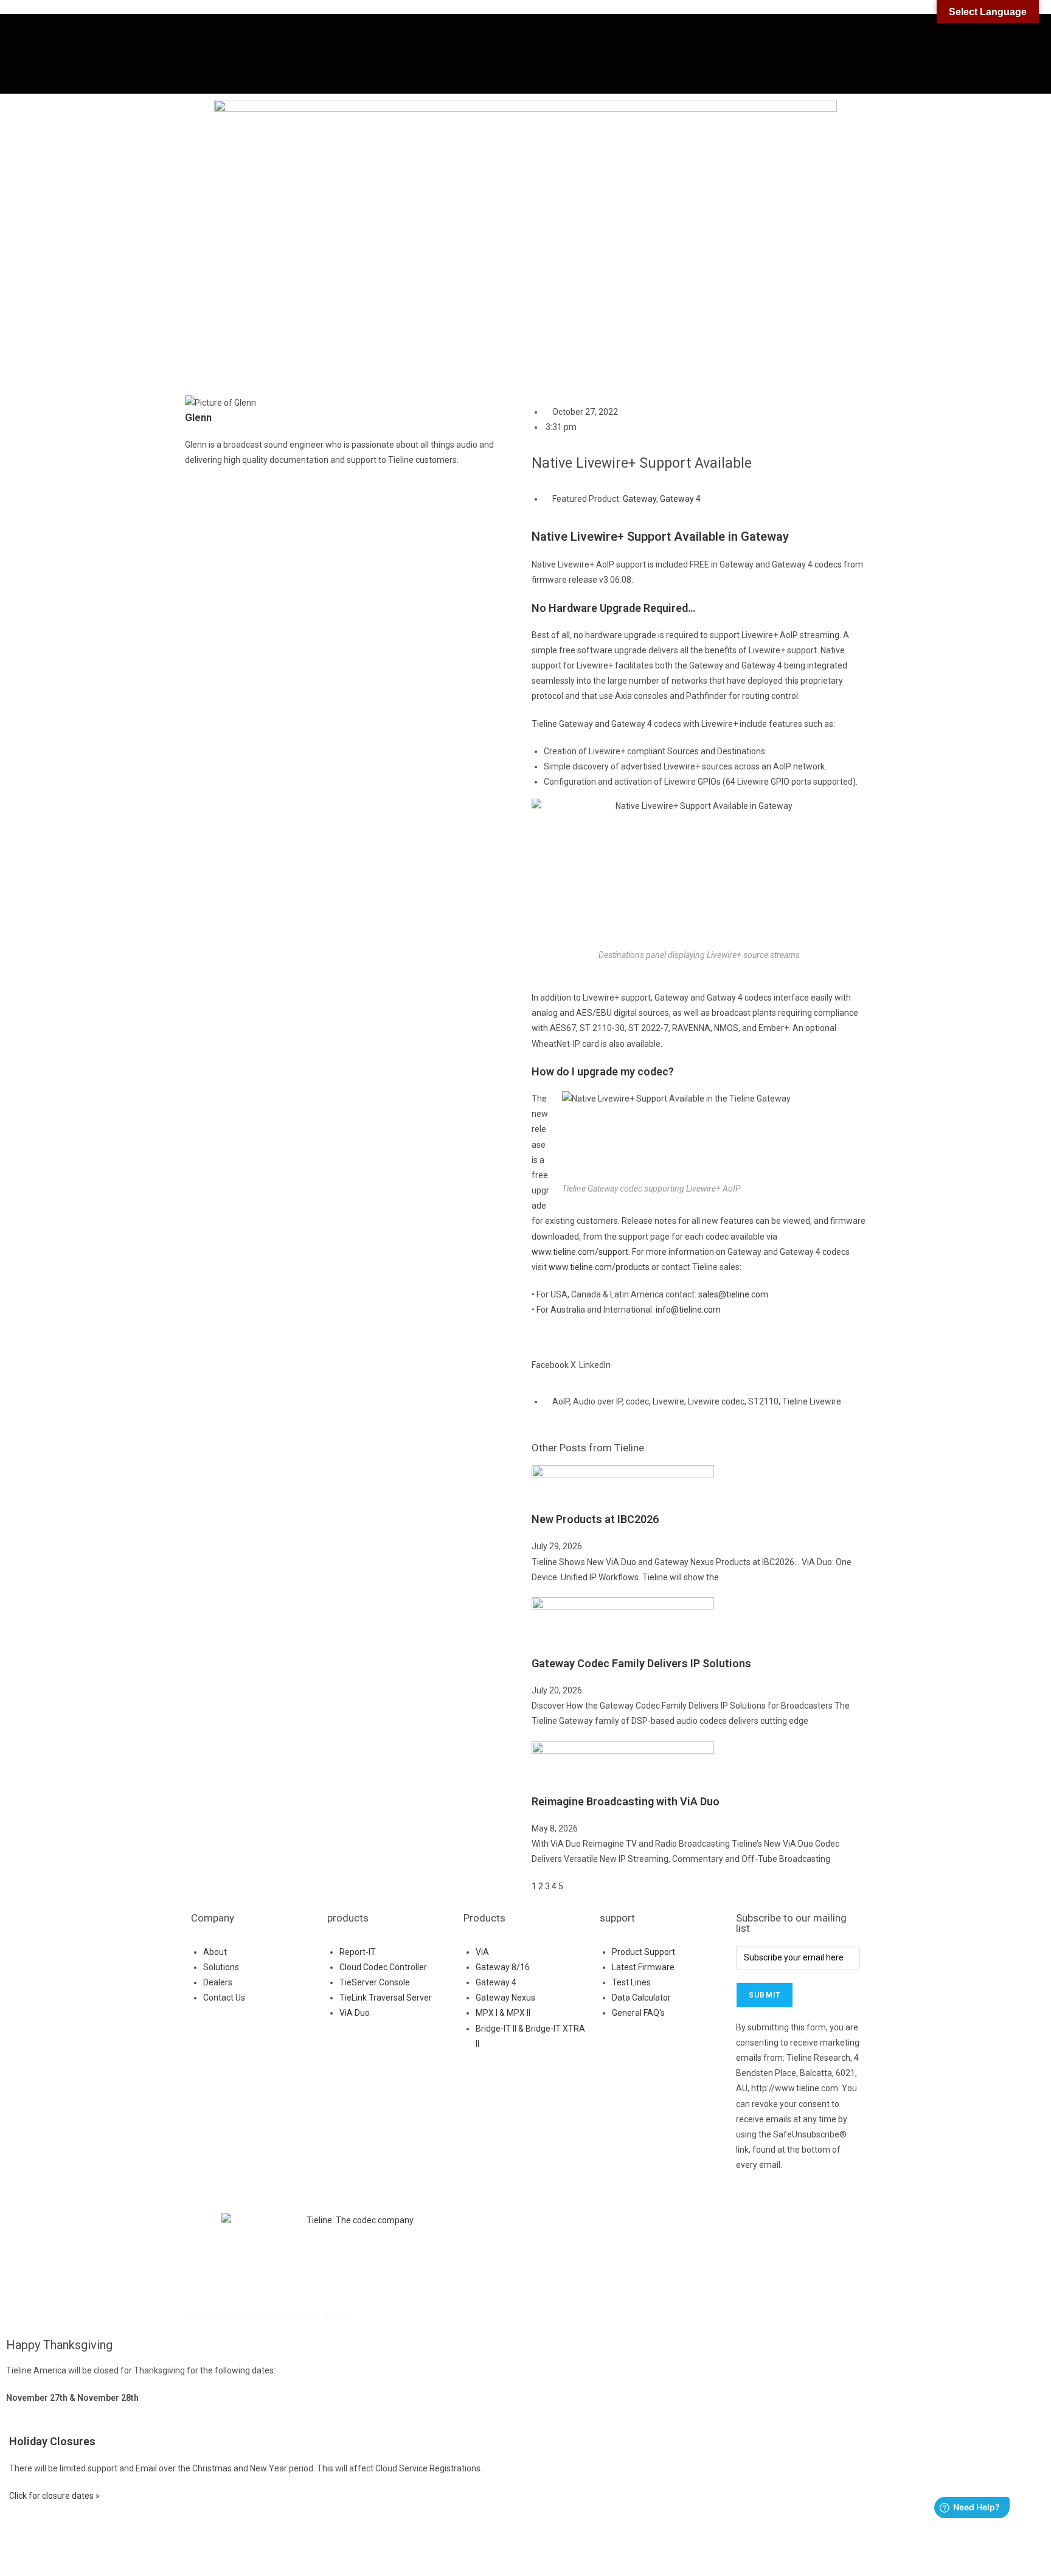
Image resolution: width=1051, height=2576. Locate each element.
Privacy (304, 2317)
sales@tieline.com (733, 1294)
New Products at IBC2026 (595, 1519)
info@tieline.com (688, 1310)
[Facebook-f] (547, 2228)
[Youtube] (643, 2228)
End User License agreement (237, 2317)
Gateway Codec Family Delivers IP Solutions (641, 1663)
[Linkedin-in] (676, 2228)
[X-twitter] (611, 2228)
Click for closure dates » (54, 2496)
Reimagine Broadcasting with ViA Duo (626, 1801)
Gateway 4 (680, 499)
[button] (550, 1358)
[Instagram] (579, 2228)
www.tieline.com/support (580, 1252)
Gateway (640, 499)
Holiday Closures (52, 2441)
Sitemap (336, 2317)
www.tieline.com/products (599, 1267)
